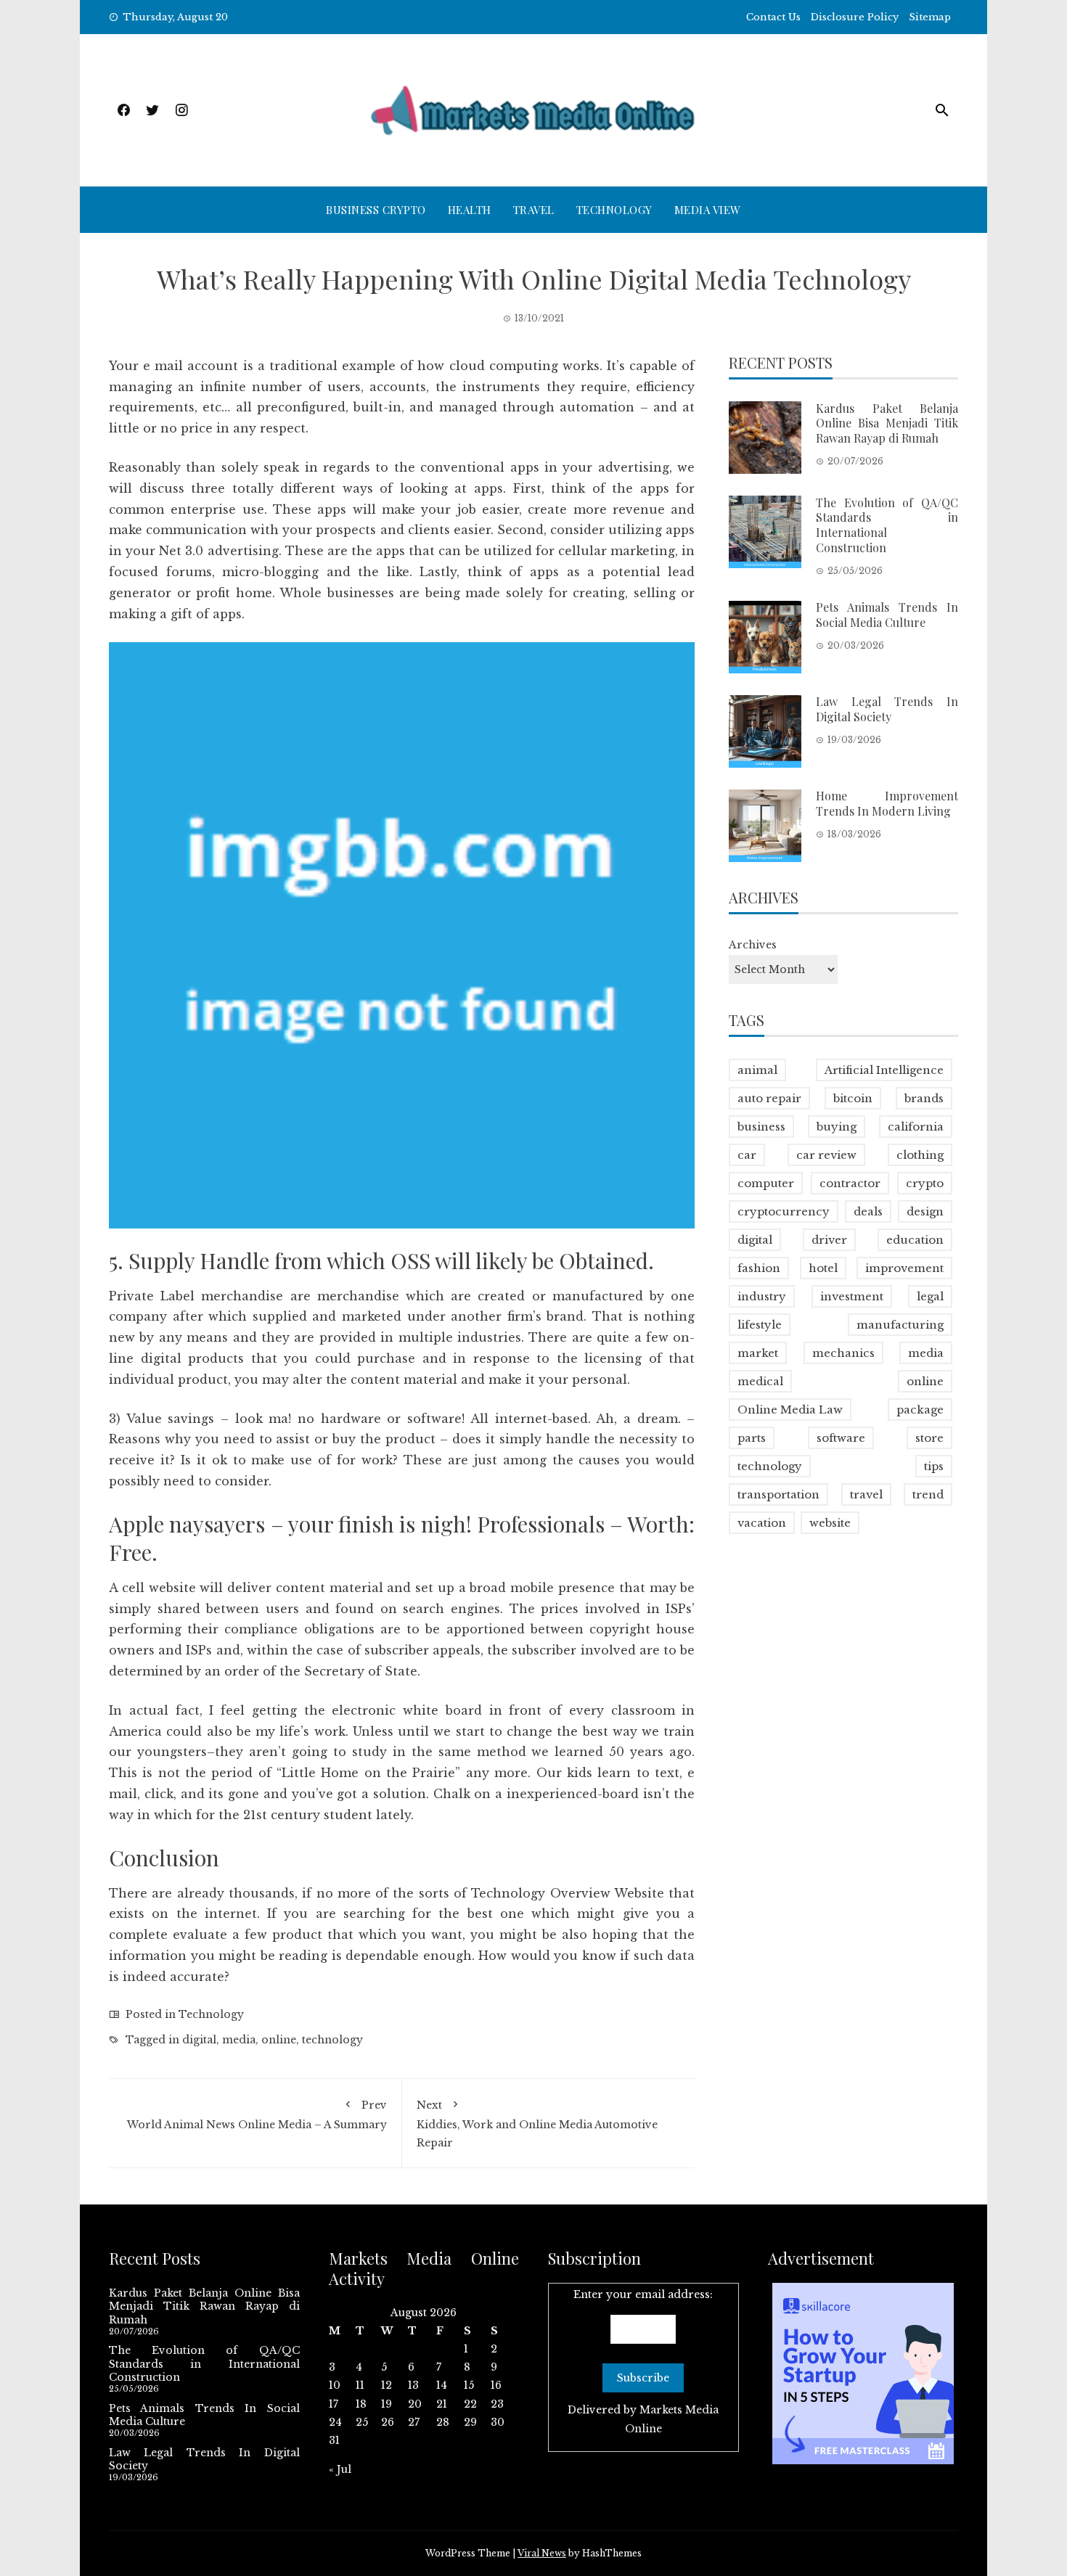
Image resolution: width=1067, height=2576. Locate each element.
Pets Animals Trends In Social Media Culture (887, 615)
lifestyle (760, 1325)
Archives (753, 946)
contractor (850, 1183)
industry (762, 1296)
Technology (614, 210)
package (920, 1410)
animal (757, 1070)
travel (866, 1494)
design (925, 1211)
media (239, 2040)
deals (868, 1211)
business (761, 1127)
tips (934, 1466)
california (916, 1127)
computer (766, 1183)
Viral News (542, 2553)
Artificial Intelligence (884, 1070)
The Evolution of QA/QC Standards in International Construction (887, 525)
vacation (762, 1523)
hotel (823, 1268)
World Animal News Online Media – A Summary (257, 2115)
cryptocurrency (784, 1211)
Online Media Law (790, 1410)
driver (829, 1240)
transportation (778, 1494)
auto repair (769, 1098)
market (758, 1353)
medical (760, 1381)
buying (837, 1127)
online (279, 2040)
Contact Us (773, 17)
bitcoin (853, 1098)
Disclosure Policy (855, 17)
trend (928, 1494)
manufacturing (900, 1325)
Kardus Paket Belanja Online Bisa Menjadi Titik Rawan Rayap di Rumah (887, 423)
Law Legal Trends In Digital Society (887, 710)
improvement (904, 1268)
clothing (920, 1155)
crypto (925, 1183)
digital (199, 2040)
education (915, 1240)
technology (332, 2040)
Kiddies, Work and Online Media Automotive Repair (537, 2124)
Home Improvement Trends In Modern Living (887, 804)
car (747, 1155)
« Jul (340, 2469)
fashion (759, 1268)
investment (852, 1296)
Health (470, 210)
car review (826, 1155)
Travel (534, 210)
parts (752, 1438)
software (841, 1438)
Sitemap (930, 17)
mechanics (843, 1353)
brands (924, 1098)
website (830, 1523)
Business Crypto (376, 210)
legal (930, 1296)
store (929, 1438)
